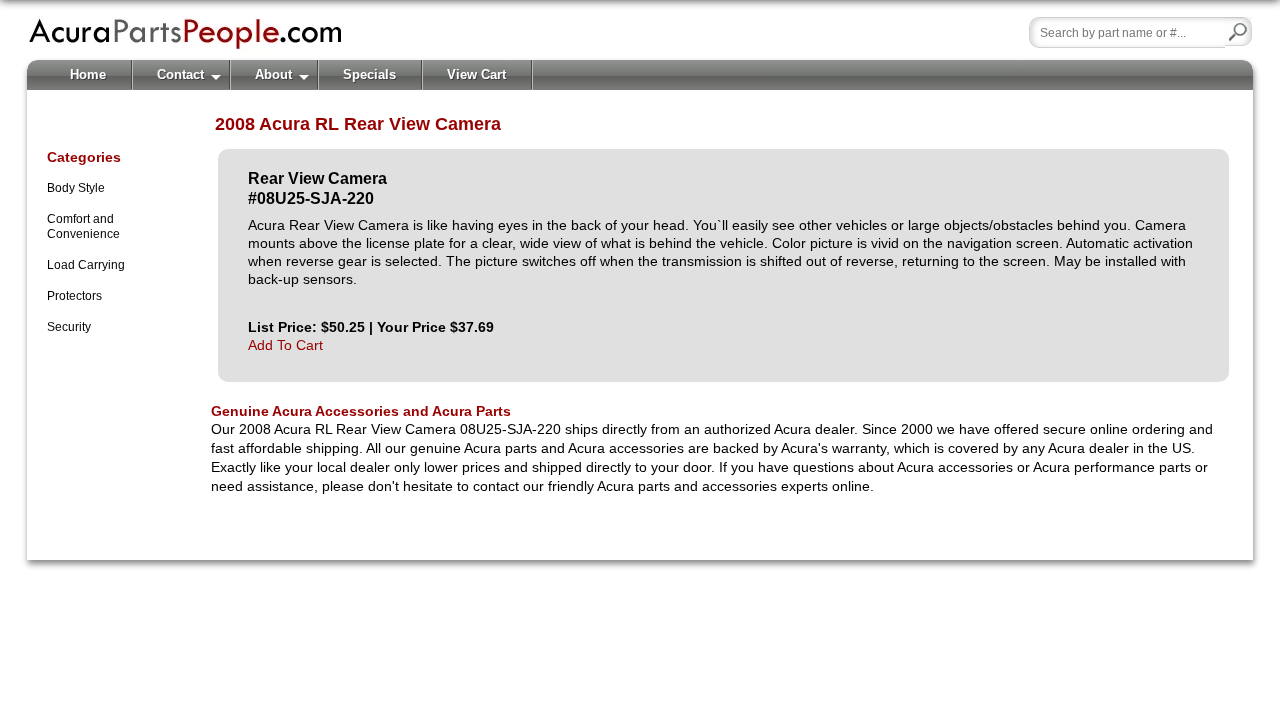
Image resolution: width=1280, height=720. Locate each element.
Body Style (76, 188)
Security (69, 327)
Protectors (74, 296)
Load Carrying (86, 265)
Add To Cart (285, 345)
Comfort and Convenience (83, 226)
